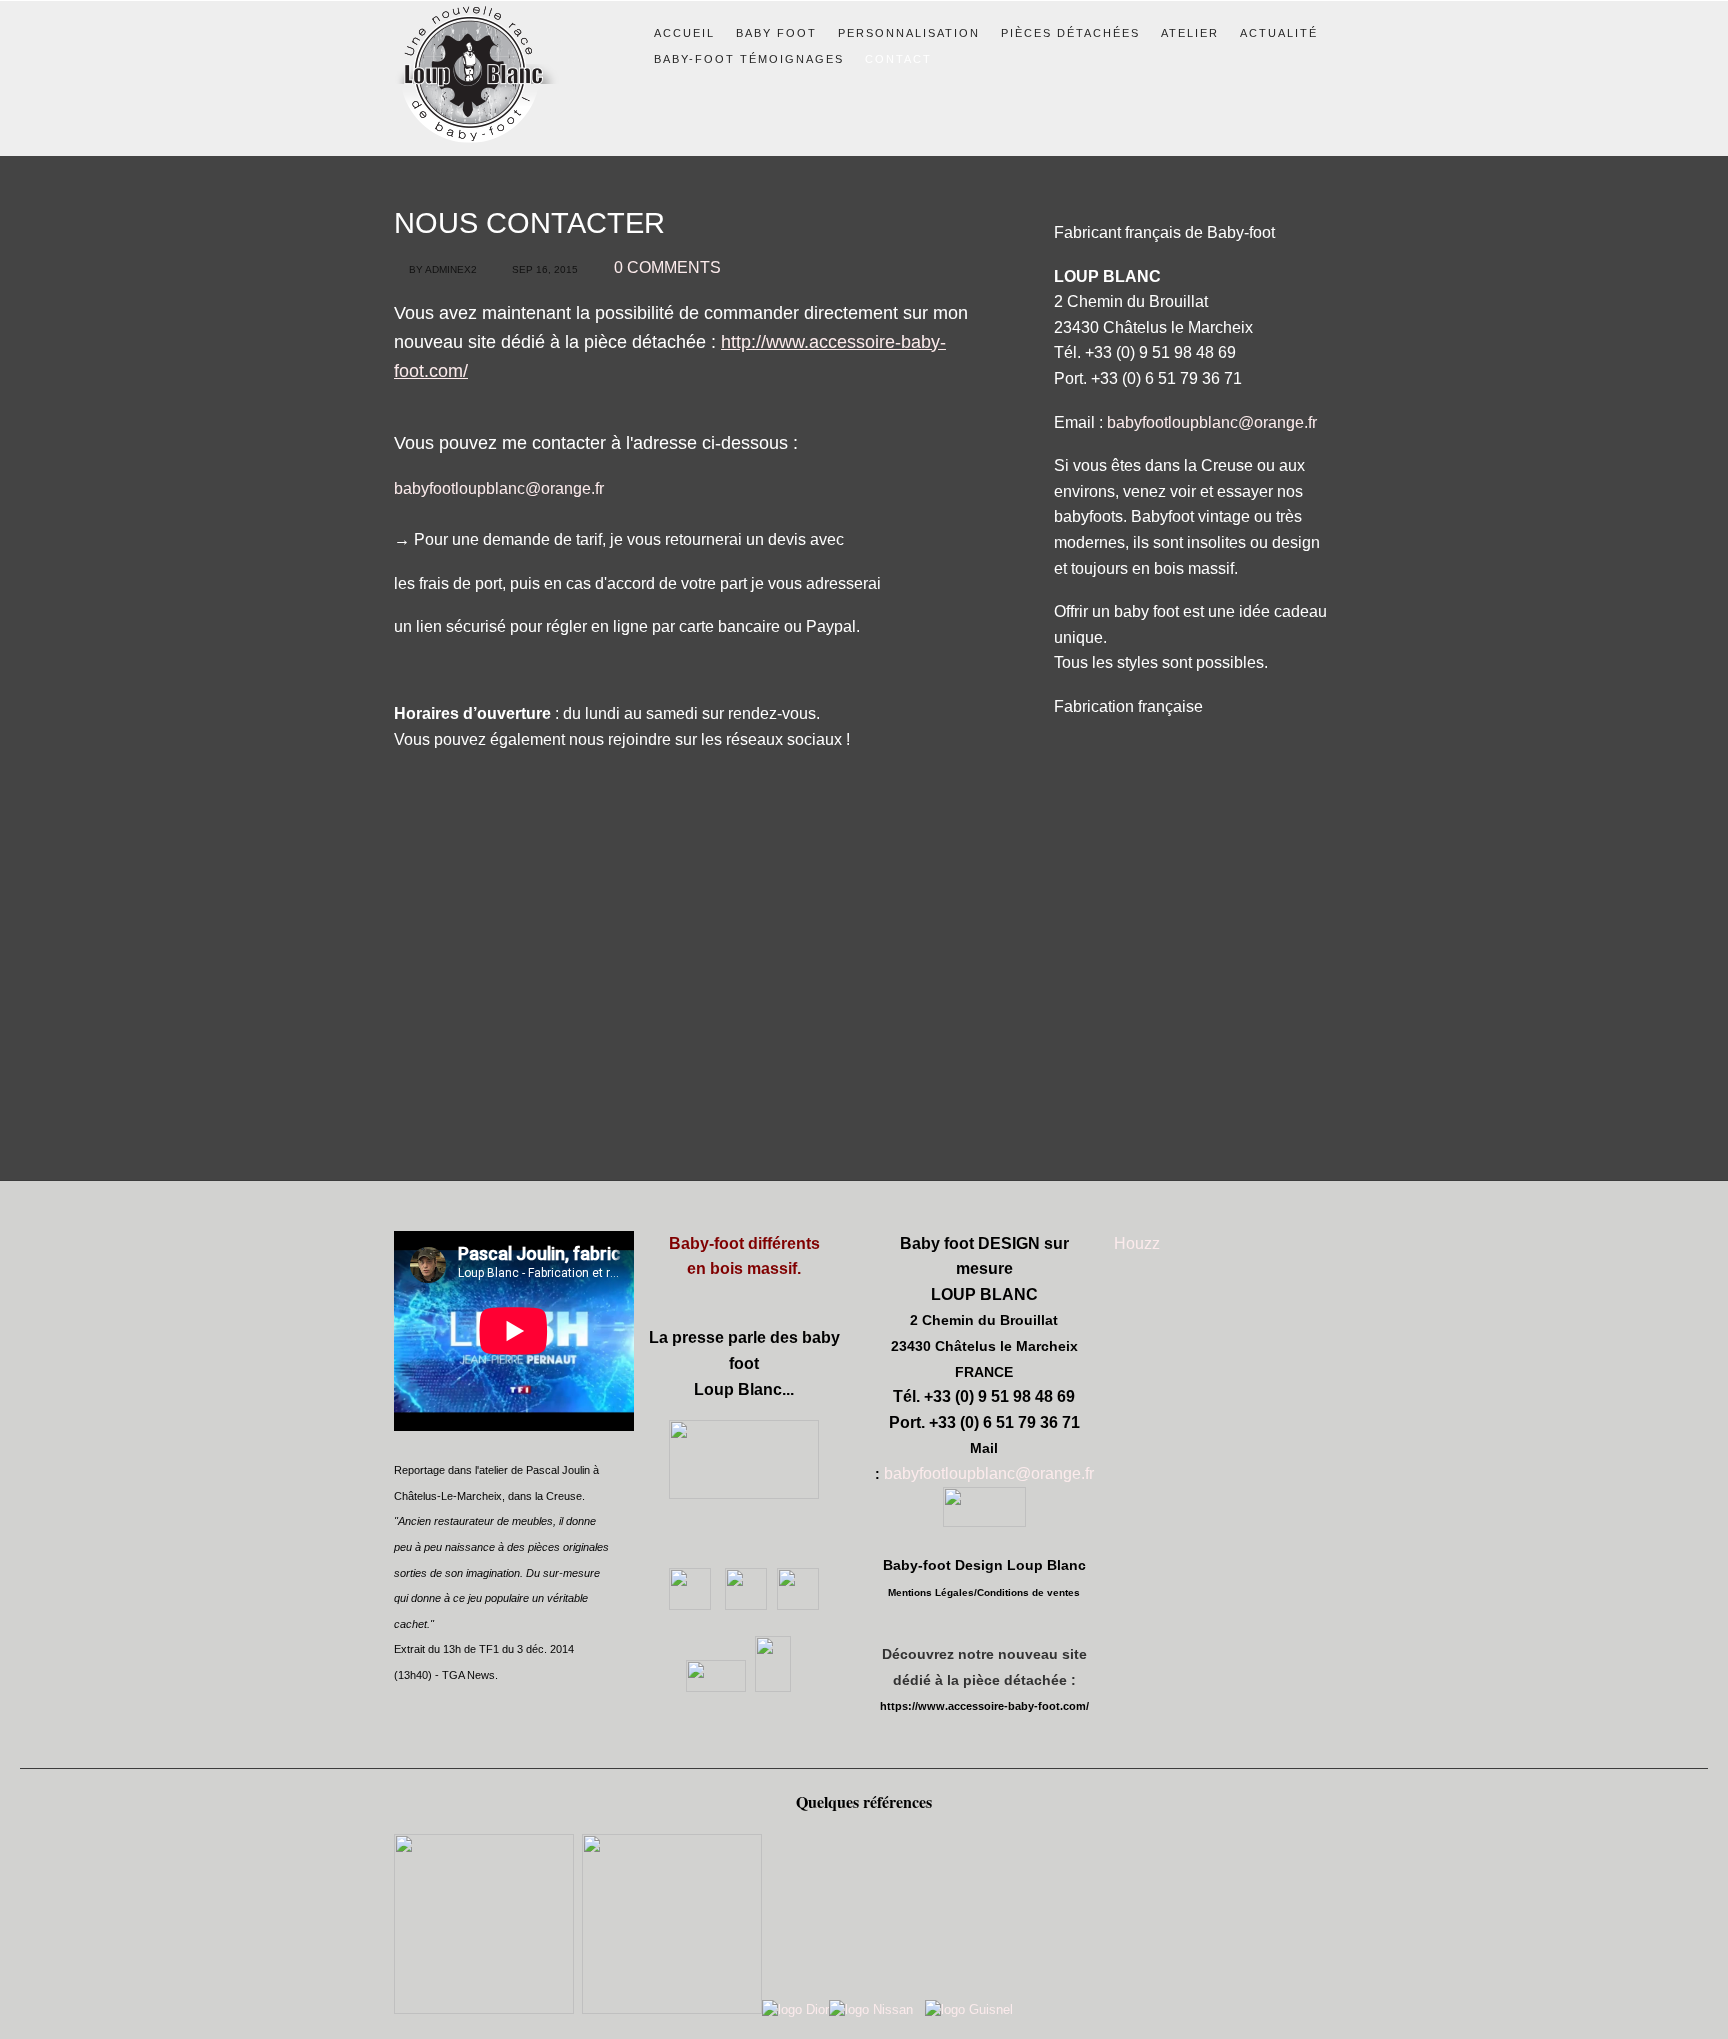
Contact (898, 59)
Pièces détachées (1070, 33)
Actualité (1279, 33)
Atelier (1190, 33)
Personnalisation (909, 33)
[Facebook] (690, 1604)
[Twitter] (798, 1604)
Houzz (1137, 1243)
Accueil (684, 33)
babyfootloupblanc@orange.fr (499, 488)
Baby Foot (776, 33)
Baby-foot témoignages (749, 59)
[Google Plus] (744, 1604)
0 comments (667, 267)
